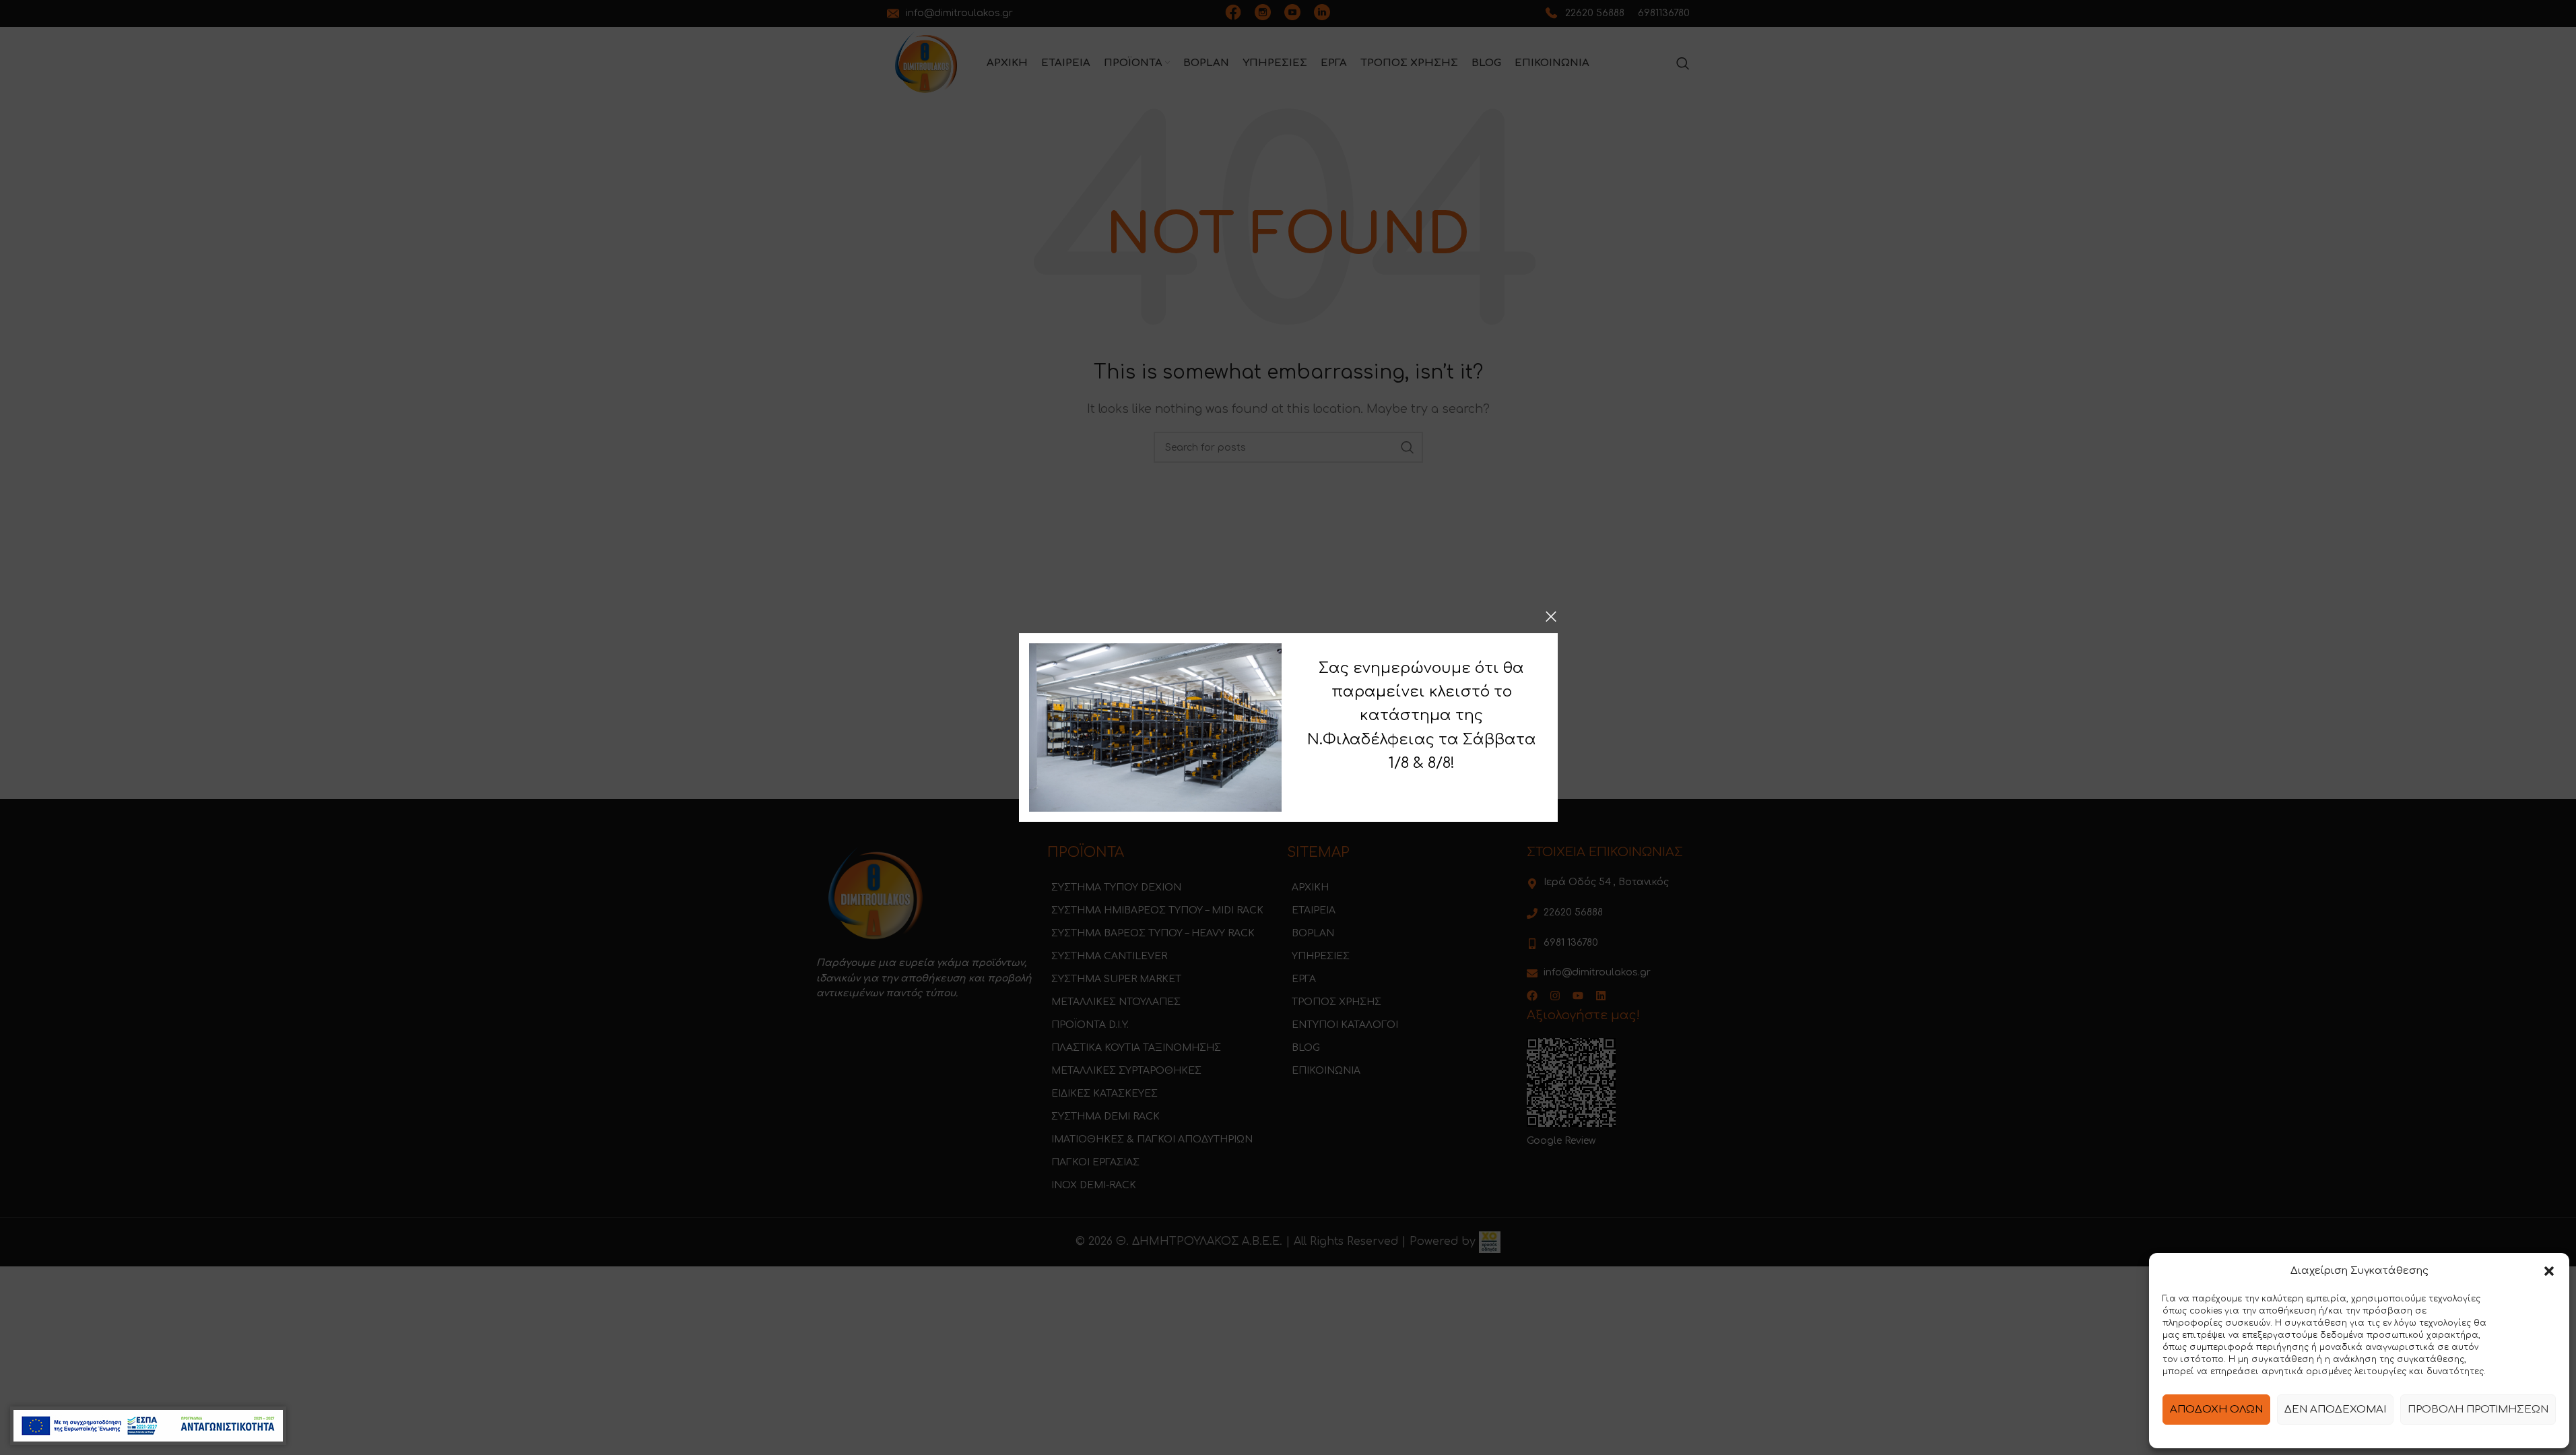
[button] (2549, 1271)
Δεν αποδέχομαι (2335, 1410)
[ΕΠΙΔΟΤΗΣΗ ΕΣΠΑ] (148, 1426)
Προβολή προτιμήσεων (2478, 1410)
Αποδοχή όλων (2216, 1410)
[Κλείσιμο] (1551, 616)
